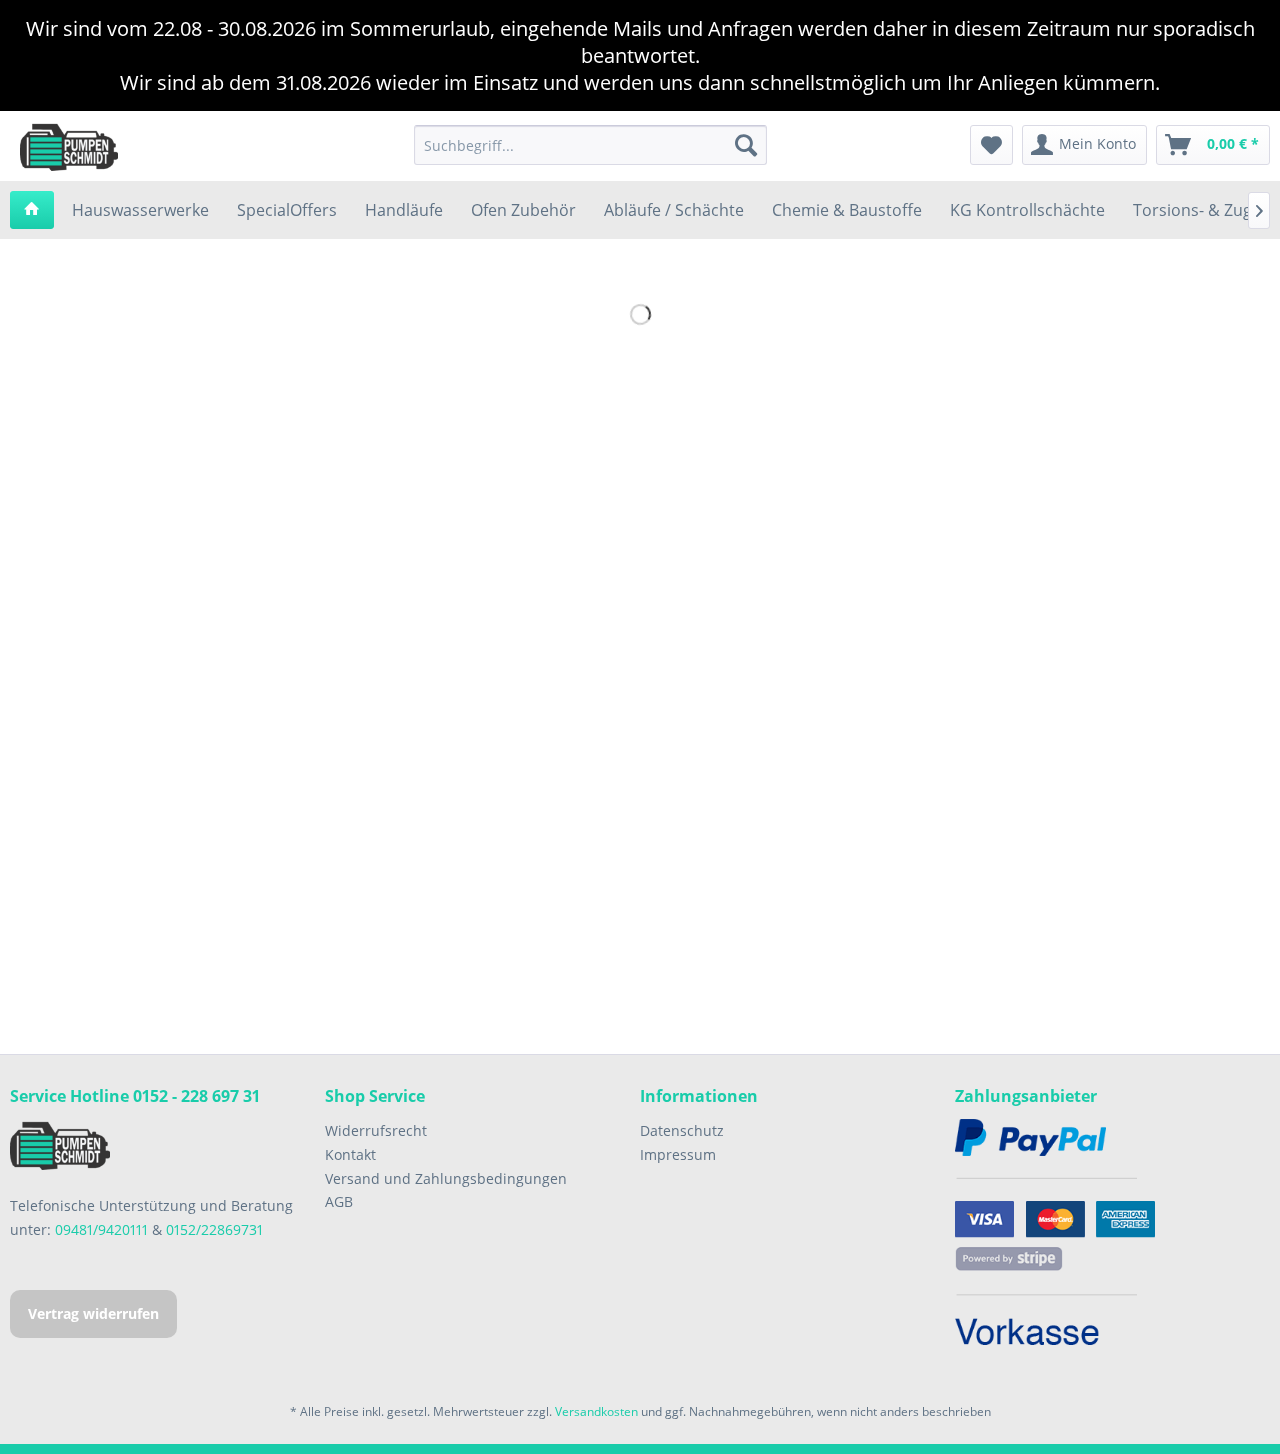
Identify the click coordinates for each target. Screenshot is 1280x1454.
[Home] (32, 210)
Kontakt (350, 1154)
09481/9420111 (101, 1229)
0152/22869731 (214, 1229)
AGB (339, 1201)
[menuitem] (590, 145)
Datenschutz (682, 1130)
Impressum (678, 1154)
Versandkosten (596, 1411)
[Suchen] (746, 145)
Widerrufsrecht (376, 1130)
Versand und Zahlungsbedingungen (446, 1178)
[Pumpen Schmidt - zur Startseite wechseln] (69, 146)
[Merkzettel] (991, 145)
